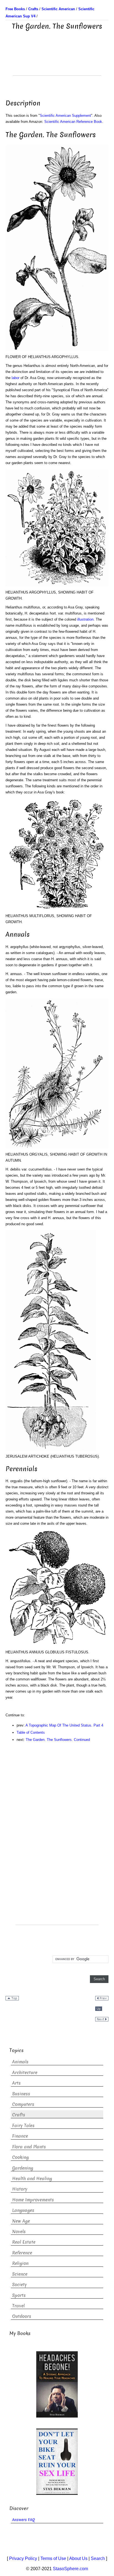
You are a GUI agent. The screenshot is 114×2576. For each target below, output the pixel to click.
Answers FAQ (24, 2520)
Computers (23, 2104)
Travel (18, 2306)
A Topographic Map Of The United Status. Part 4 (64, 1725)
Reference (22, 2253)
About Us (78, 2558)
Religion (20, 2263)
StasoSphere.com (70, 2569)
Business (21, 2094)
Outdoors (22, 2316)
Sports (19, 2295)
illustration (85, 619)
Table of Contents (31, 1732)
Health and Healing (32, 2179)
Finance (20, 2136)
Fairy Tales (23, 2126)
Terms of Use (53, 2558)
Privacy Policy (23, 2558)
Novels (19, 2232)
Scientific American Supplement (65, 116)
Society (20, 2285)
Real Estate (24, 2242)
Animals (20, 2062)
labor (15, 378)
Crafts (19, 2115)
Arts (16, 2083)
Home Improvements (33, 2200)
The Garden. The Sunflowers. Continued (58, 1740)
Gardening (23, 2168)
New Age (21, 2221)
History (20, 2189)
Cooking (20, 2157)
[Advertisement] (57, 62)
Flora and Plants (29, 2147)
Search (98, 2558)
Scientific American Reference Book (73, 122)
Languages (23, 2210)
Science (20, 2274)
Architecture (25, 2073)
